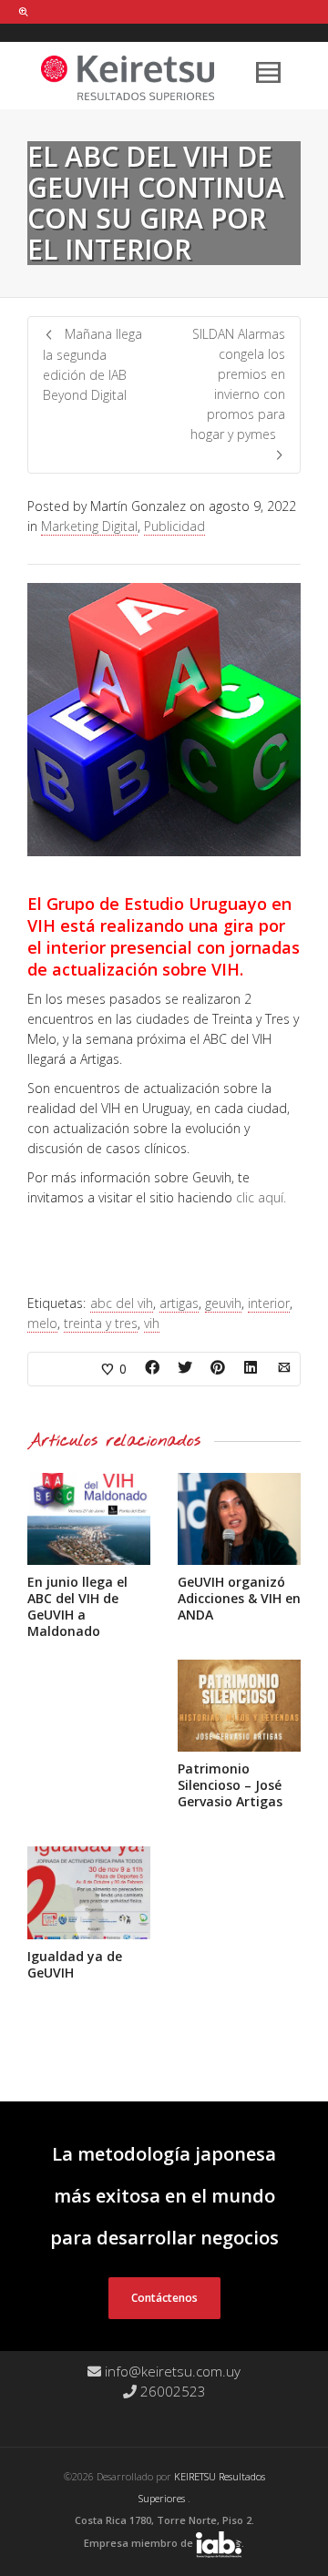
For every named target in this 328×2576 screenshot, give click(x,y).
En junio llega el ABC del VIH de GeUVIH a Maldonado (77, 1606)
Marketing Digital (89, 526)
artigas (179, 1303)
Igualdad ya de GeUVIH (75, 1964)
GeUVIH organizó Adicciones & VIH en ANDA (239, 1598)
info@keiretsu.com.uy (171, 2371)
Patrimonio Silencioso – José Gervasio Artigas (230, 1785)
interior (269, 1303)
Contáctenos (164, 2298)
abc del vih (122, 1303)
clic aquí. (261, 1197)
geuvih (223, 1303)
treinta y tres (101, 1323)
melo (42, 1323)
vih (152, 1323)
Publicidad (174, 526)
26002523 (171, 2391)
